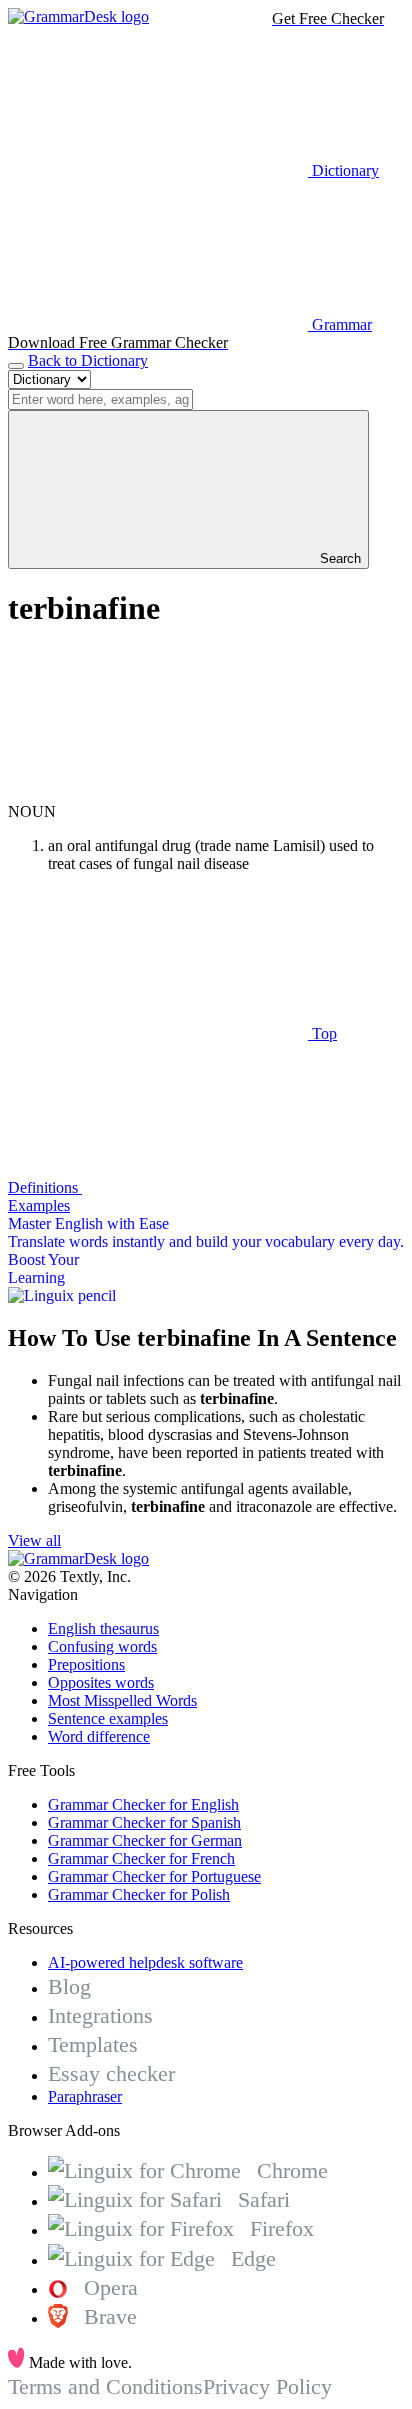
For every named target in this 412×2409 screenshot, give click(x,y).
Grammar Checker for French (141, 1858)
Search (338, 558)
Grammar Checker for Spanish (144, 1822)
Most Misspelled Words (122, 1700)
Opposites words (101, 1682)
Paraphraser (85, 2096)
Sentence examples (108, 1718)
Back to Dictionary (88, 360)
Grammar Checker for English (143, 1804)
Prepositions (86, 1664)
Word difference (99, 1736)
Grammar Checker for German (145, 1840)
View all (34, 1540)
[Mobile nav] (16, 366)
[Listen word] (158, 793)
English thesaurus (103, 1628)
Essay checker (111, 2073)
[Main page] (78, 16)
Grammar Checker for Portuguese (154, 1876)
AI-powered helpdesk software (145, 1962)
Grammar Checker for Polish (139, 1894)
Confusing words (102, 1646)
